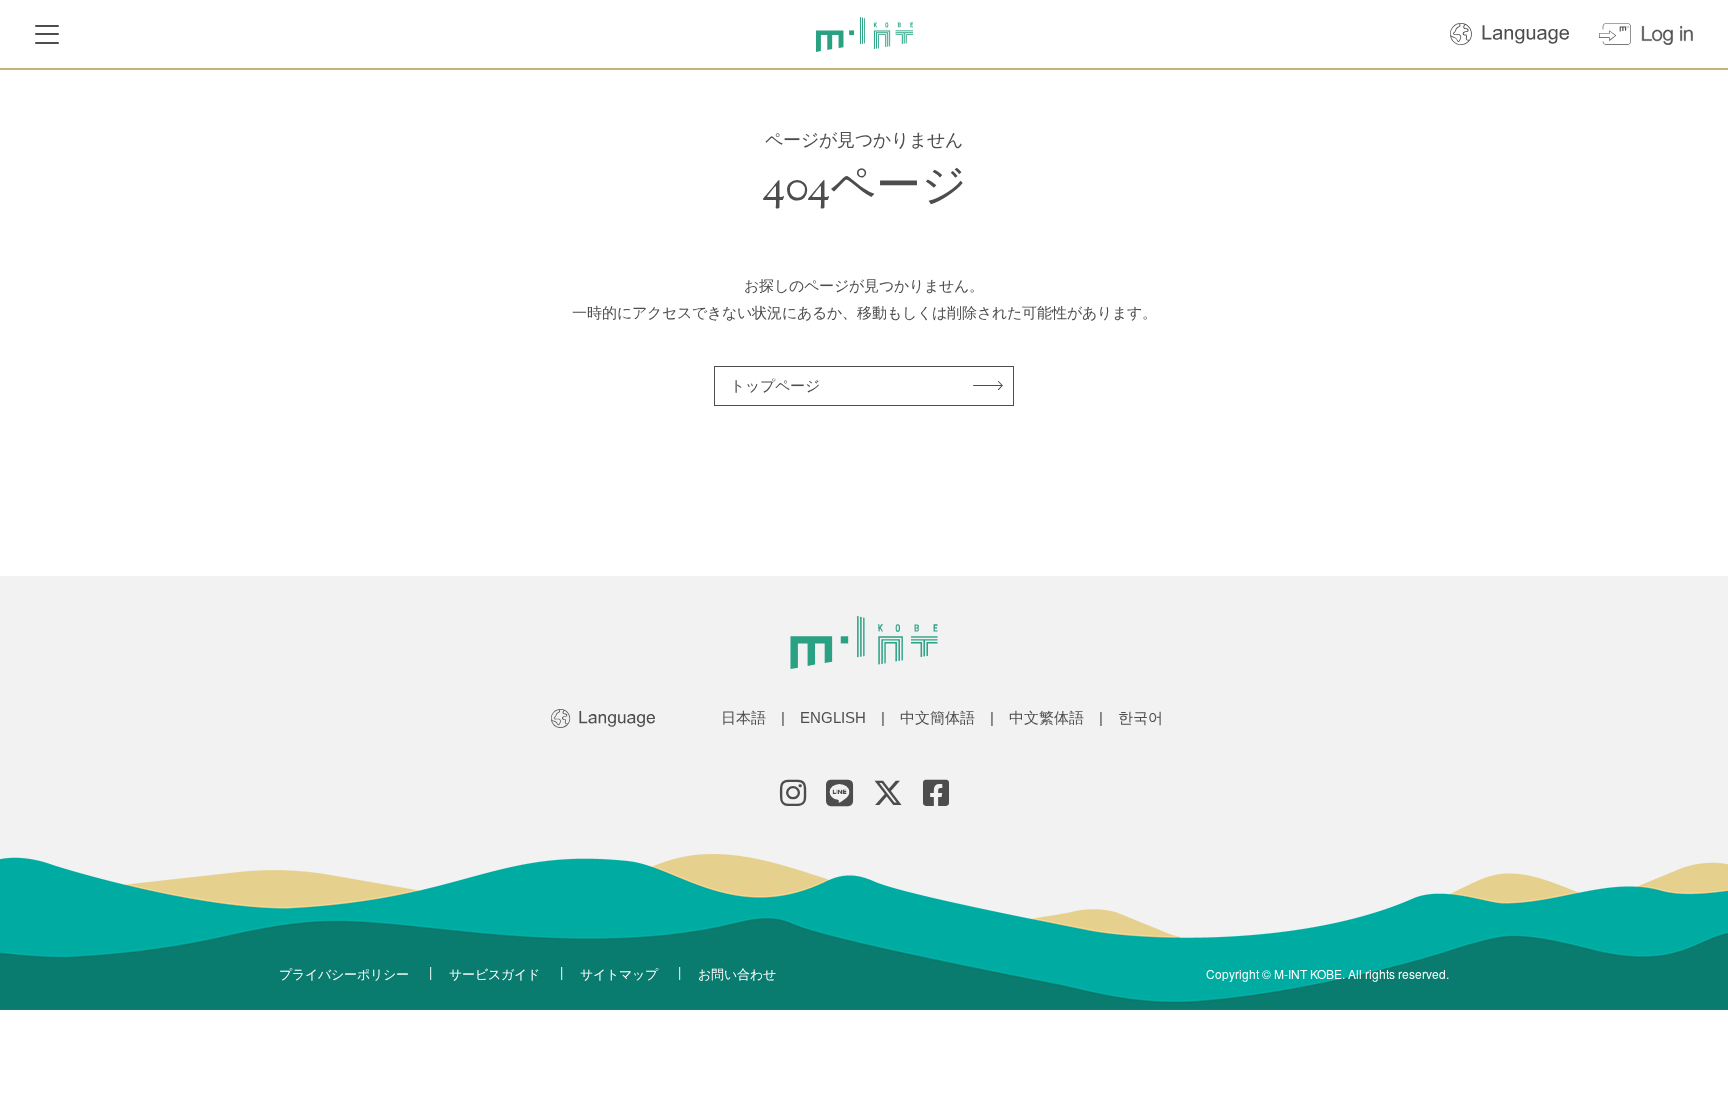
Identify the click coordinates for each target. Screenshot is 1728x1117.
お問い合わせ (737, 973)
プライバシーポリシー (344, 973)
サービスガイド (494, 973)
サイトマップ (619, 973)
